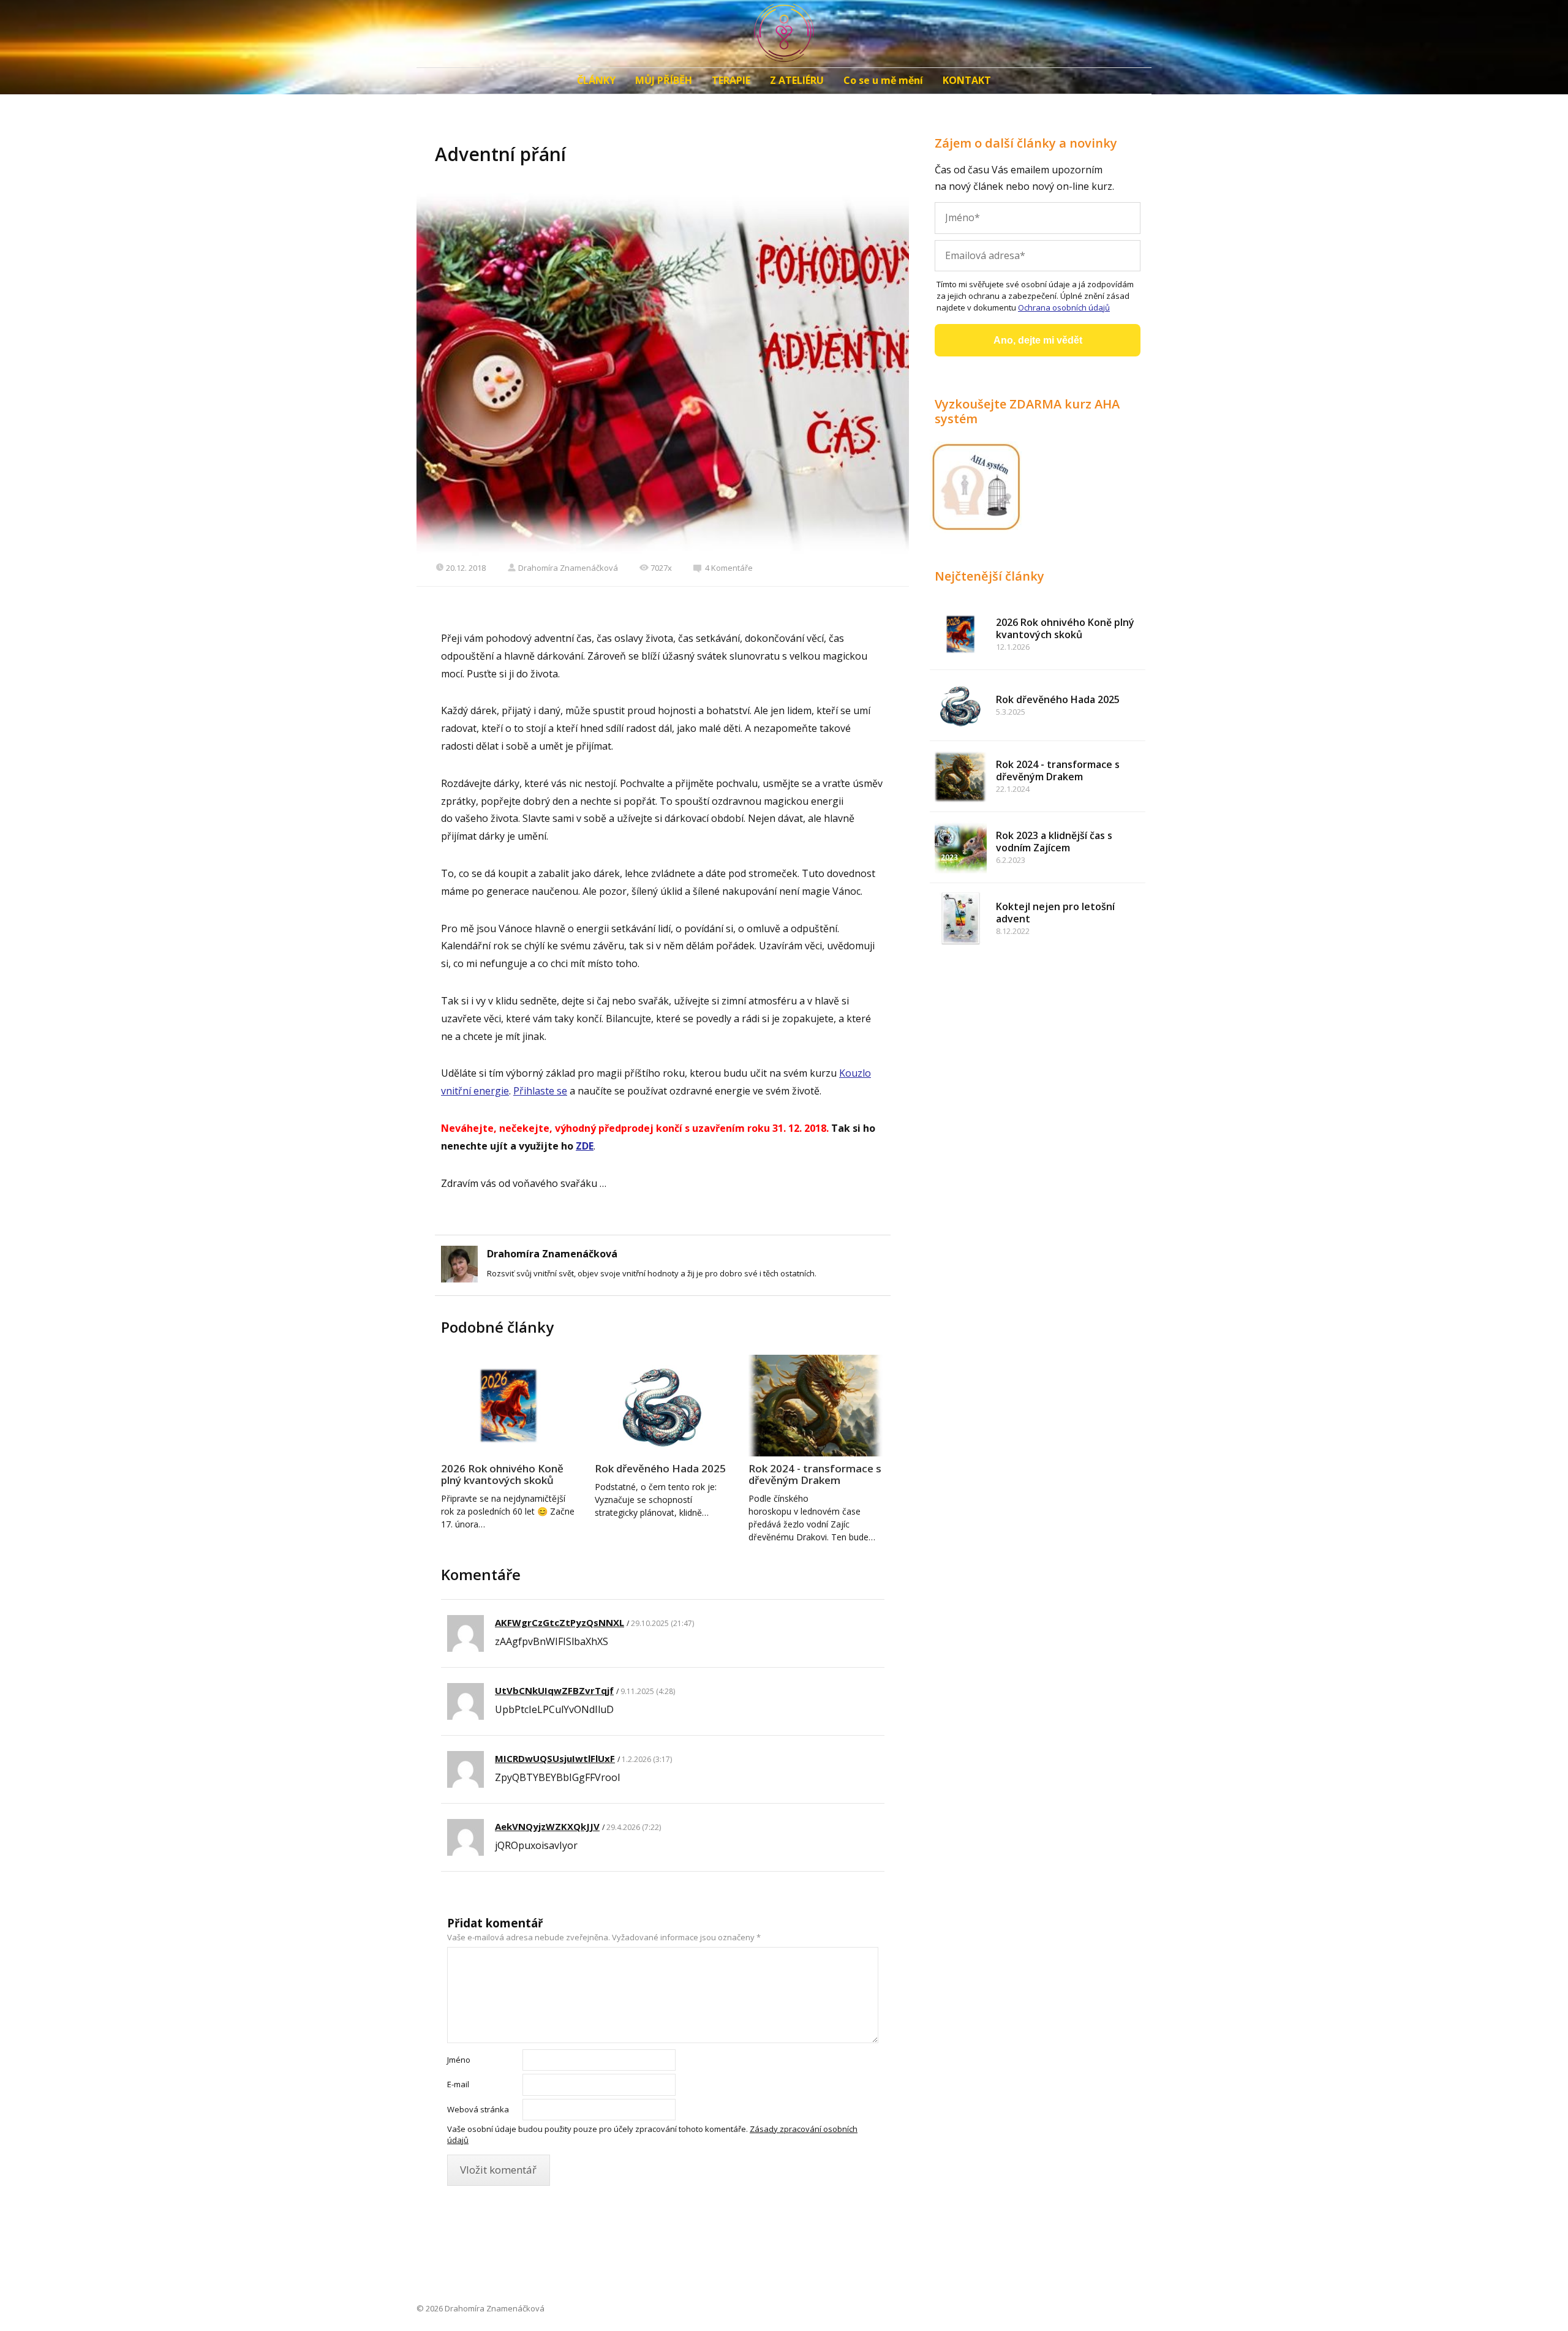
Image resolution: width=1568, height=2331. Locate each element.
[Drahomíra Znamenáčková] (784, 34)
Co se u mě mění (883, 80)
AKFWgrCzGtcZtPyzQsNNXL (560, 1622)
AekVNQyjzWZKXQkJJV (547, 1826)
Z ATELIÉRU (797, 80)
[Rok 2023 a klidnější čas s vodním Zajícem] (961, 847)
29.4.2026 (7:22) (634, 1827)
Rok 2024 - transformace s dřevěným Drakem (815, 1474)
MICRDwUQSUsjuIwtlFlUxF (555, 1758)
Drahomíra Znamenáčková (568, 568)
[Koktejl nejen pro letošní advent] (961, 918)
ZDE (585, 1146)
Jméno (459, 2060)
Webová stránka (478, 2109)
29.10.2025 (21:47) (662, 1623)
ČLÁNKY (596, 80)
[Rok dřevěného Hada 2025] (663, 1406)
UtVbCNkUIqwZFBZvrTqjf (554, 1690)
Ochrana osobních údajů (1064, 307)
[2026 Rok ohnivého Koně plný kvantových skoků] (509, 1406)
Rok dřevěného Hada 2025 (660, 1468)
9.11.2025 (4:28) (648, 1691)
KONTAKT (967, 80)
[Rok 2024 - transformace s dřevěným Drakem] (816, 1406)
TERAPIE (731, 80)
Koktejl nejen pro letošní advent (1055, 913)
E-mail (458, 2084)
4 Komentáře (729, 568)
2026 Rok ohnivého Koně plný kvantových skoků (502, 1474)
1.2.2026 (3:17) (647, 1759)
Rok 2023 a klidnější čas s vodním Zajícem (1054, 842)
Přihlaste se (540, 1091)
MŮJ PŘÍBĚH (664, 80)
